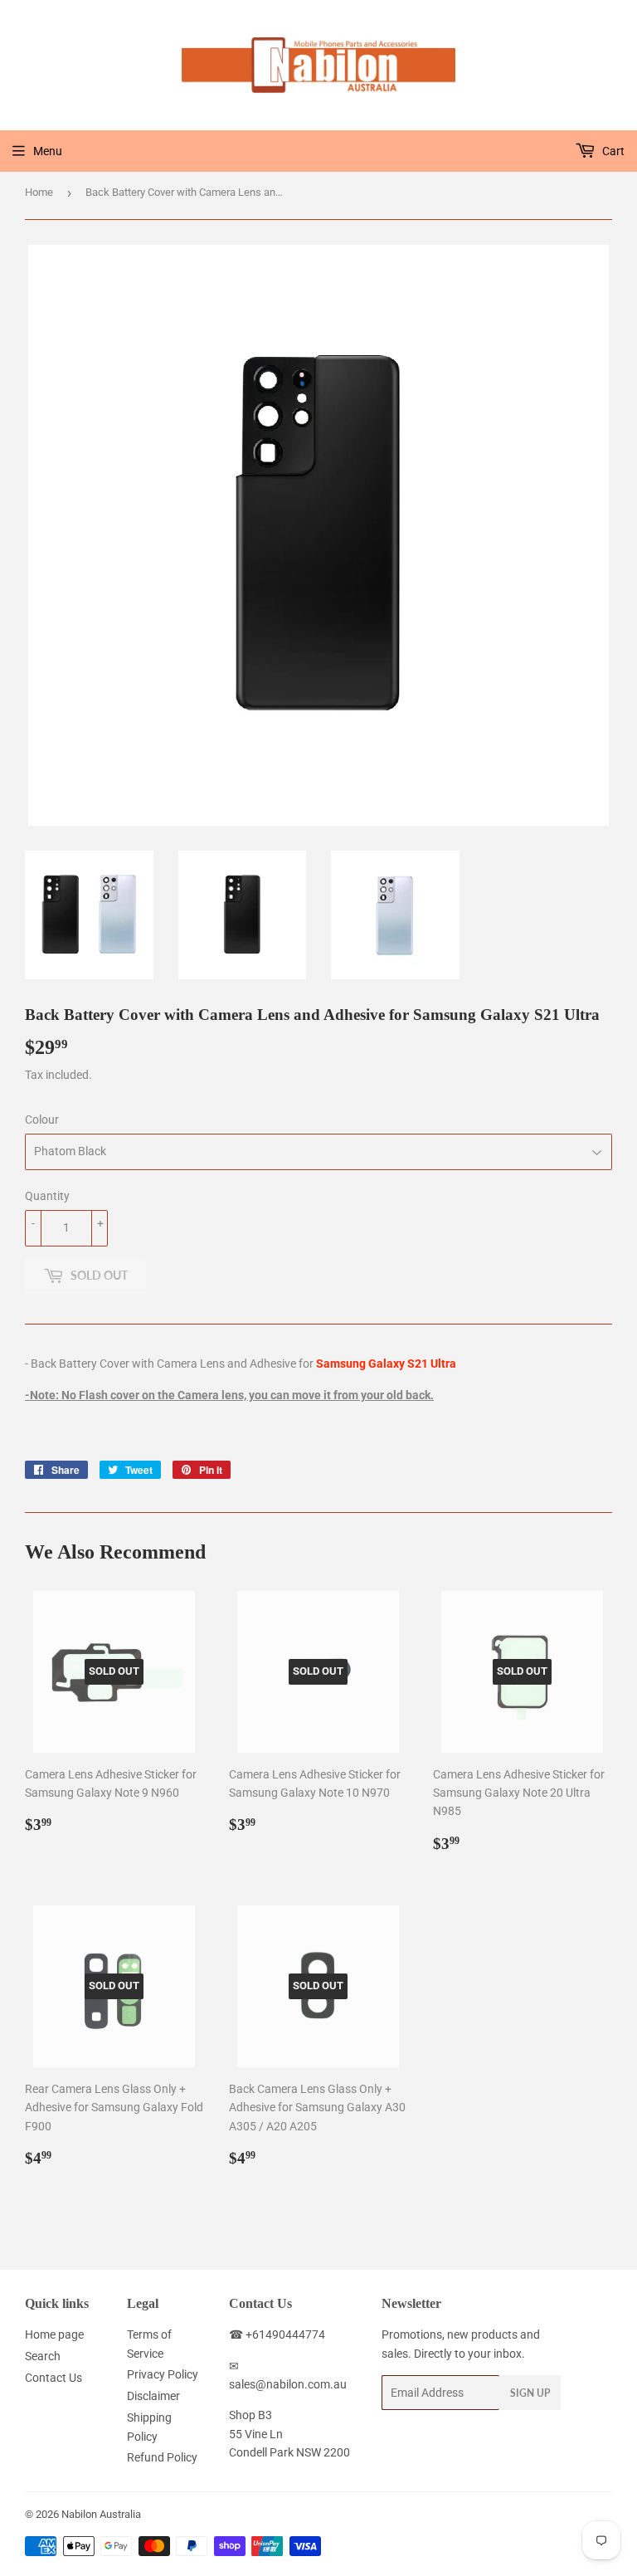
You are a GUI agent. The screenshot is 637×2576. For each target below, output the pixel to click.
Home (39, 192)
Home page (54, 2334)
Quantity (47, 1196)
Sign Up (530, 2393)
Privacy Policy (163, 2374)
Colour (42, 1120)
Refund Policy (162, 2457)
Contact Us (53, 2378)
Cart (612, 151)
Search (43, 2356)
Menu (48, 151)
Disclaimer (153, 2396)
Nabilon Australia (101, 2514)
